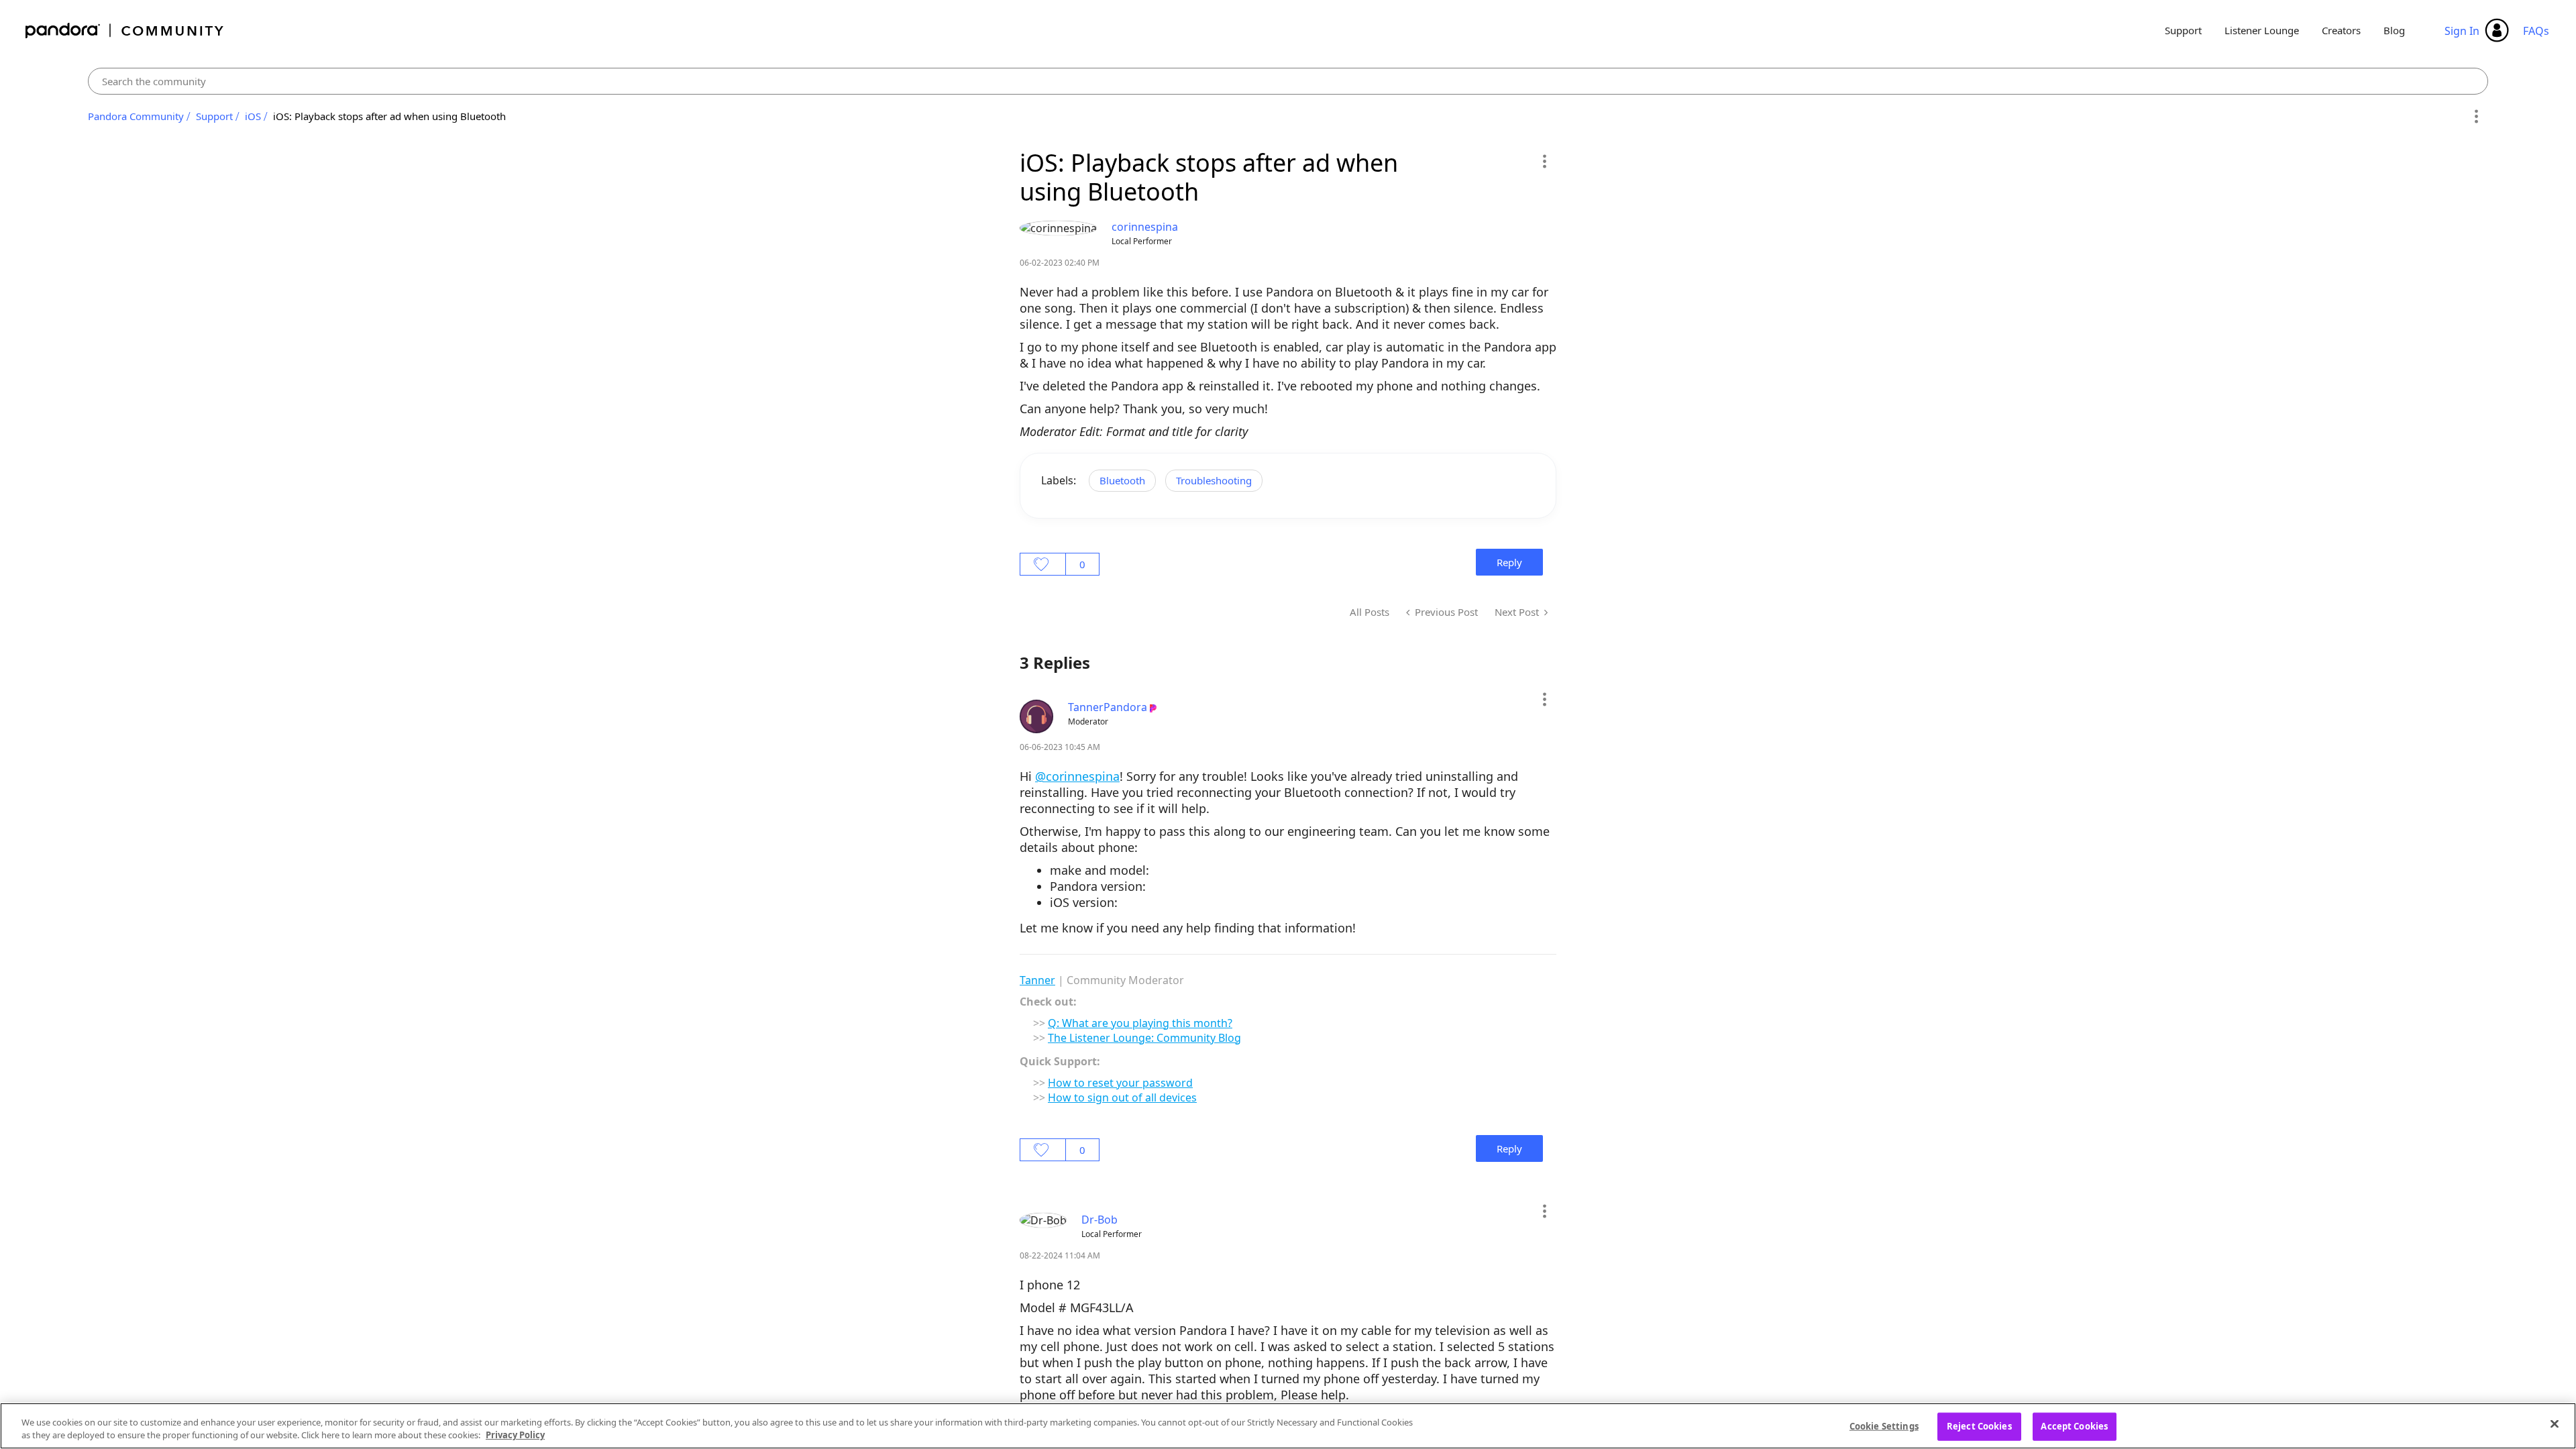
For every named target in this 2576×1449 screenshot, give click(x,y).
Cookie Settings (1884, 1426)
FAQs (2536, 31)
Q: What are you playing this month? (1140, 1023)
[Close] (2555, 1424)
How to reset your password (1120, 1083)
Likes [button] (1043, 564)
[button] (1544, 161)
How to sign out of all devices (1122, 1097)
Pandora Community (125, 31)
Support (2183, 30)
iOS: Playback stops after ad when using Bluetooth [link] (389, 116)
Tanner (1037, 980)
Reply (1509, 562)
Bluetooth (1122, 480)
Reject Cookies (1979, 1426)
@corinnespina (1077, 776)
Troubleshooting (1214, 480)
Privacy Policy (515, 1435)
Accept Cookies (2074, 1426)
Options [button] (2476, 117)
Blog (2394, 30)
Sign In (2462, 31)
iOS (253, 116)
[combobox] (1288, 81)
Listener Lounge (2262, 30)
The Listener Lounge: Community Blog (1144, 1038)
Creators (2341, 30)
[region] (1288, 1426)
